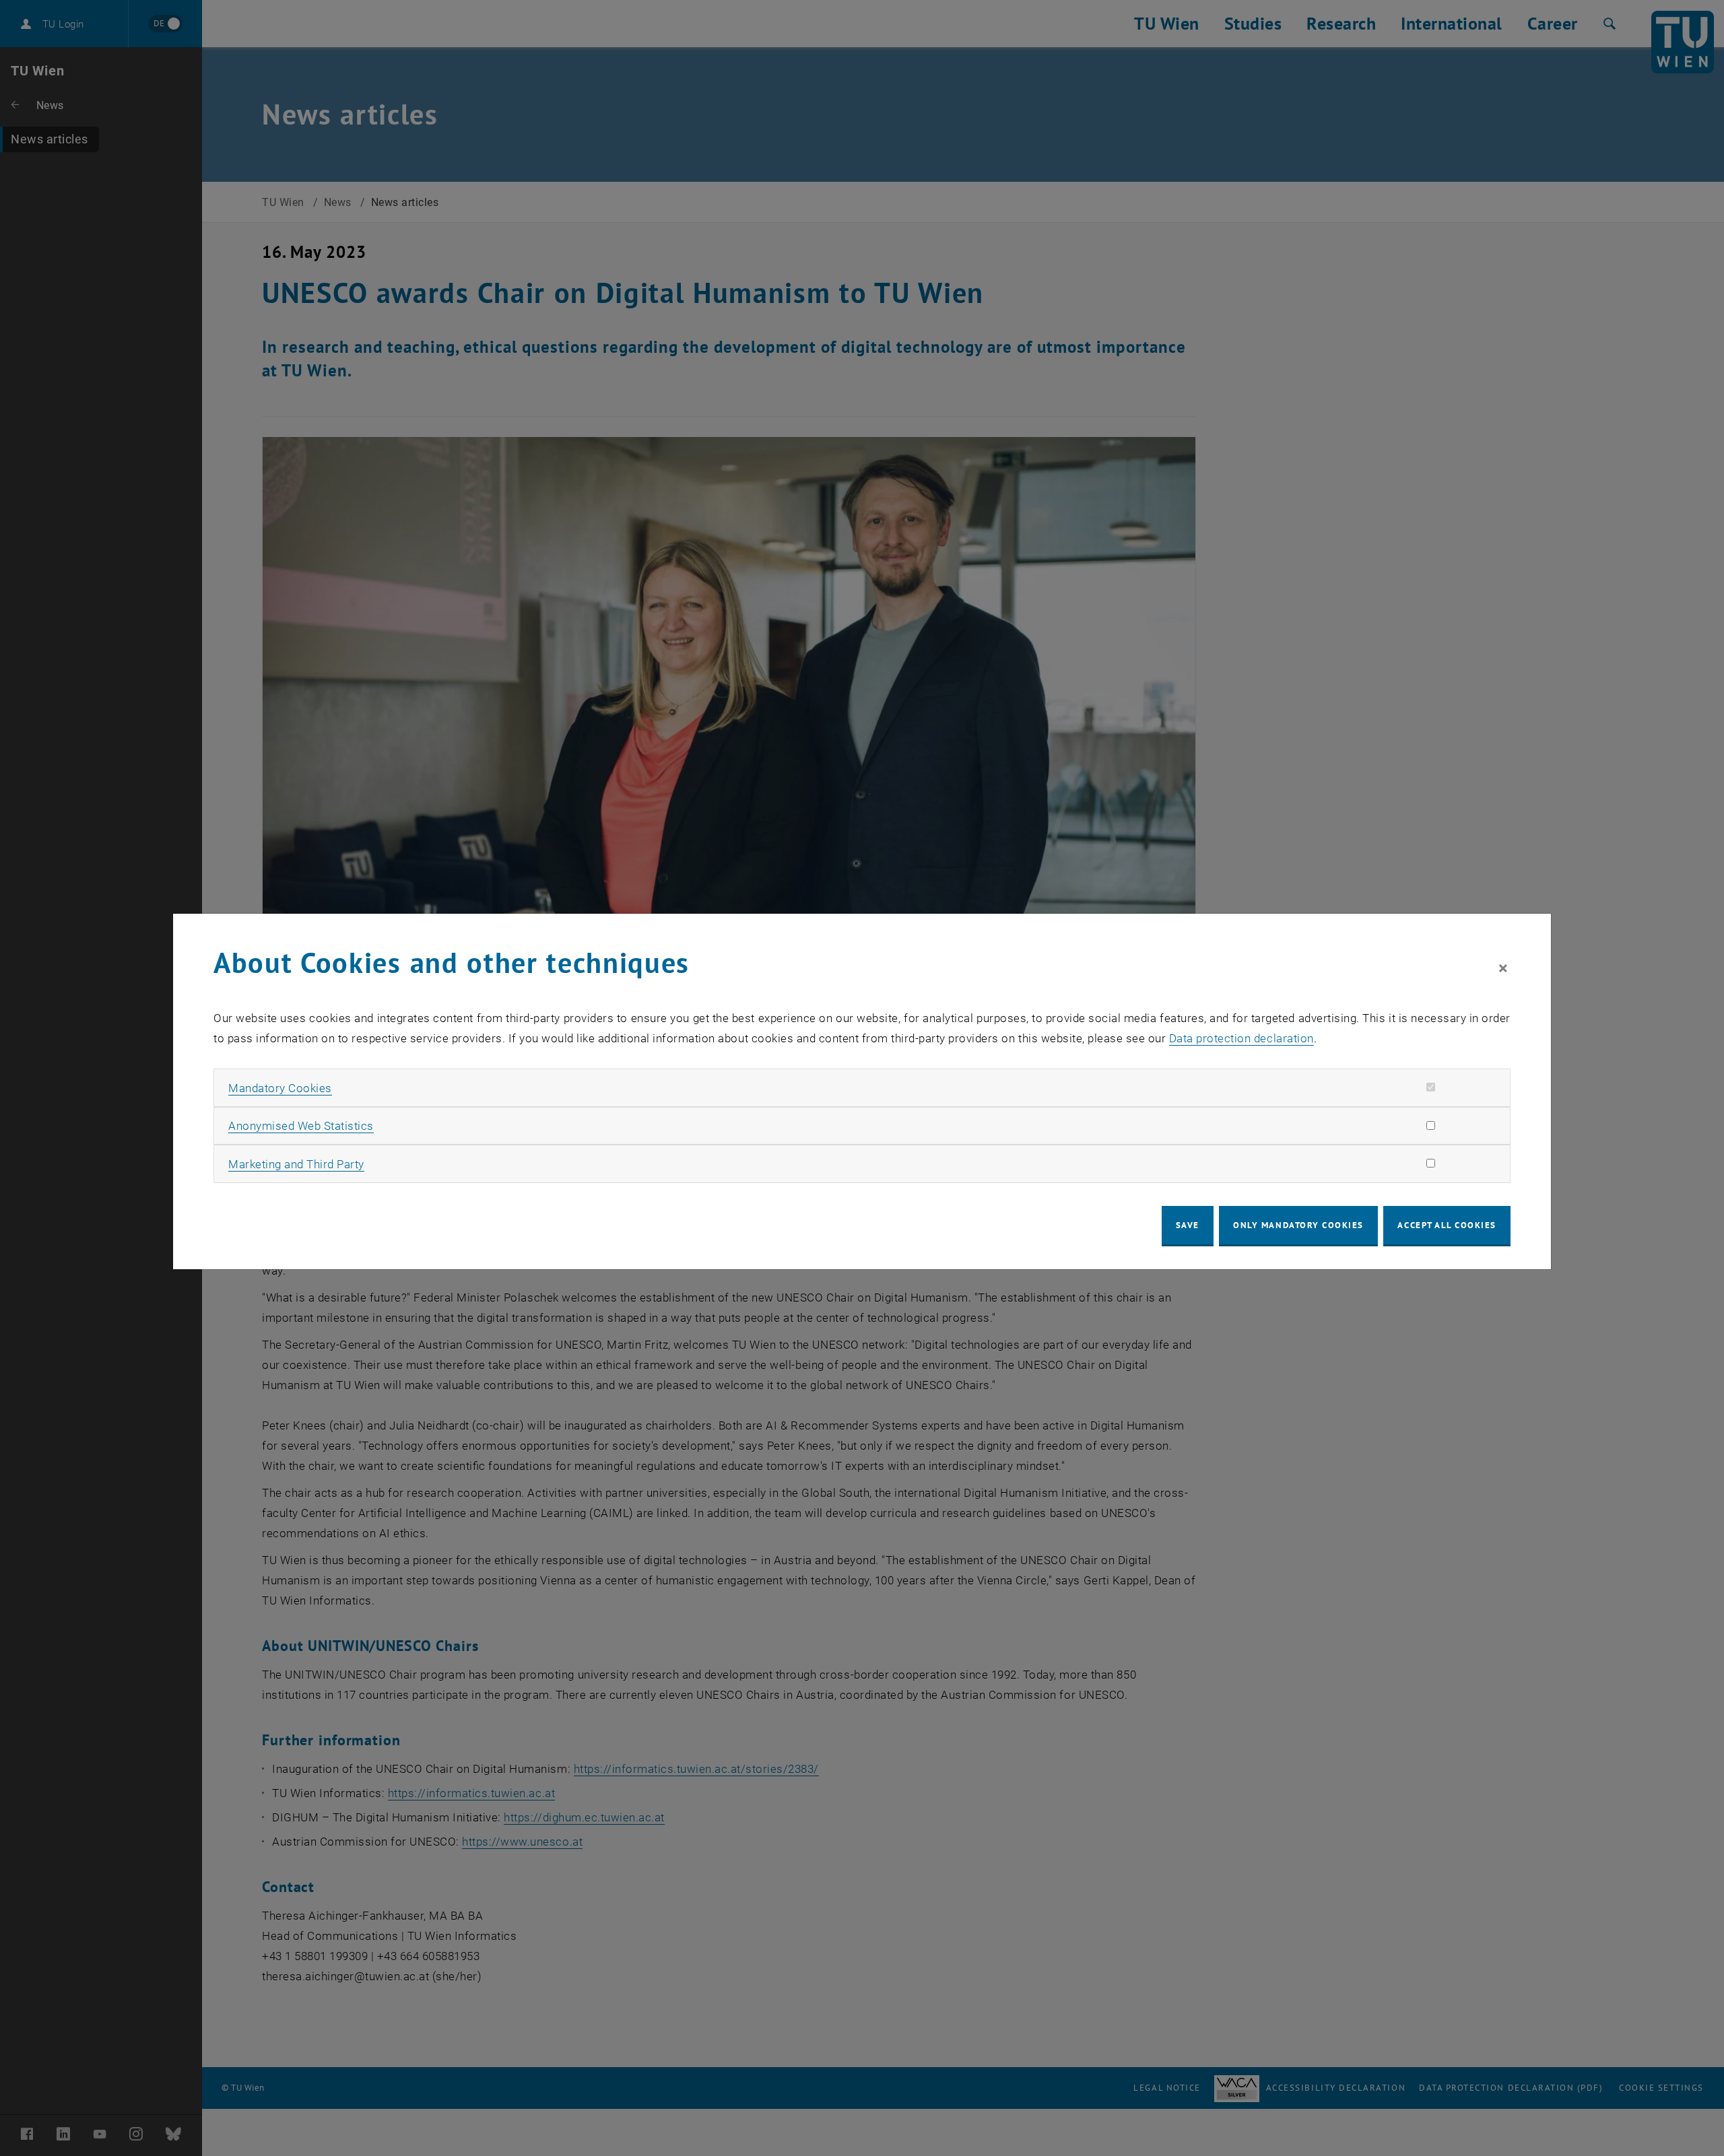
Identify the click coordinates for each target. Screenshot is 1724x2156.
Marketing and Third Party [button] (296, 1164)
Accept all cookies (1447, 1225)
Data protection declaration (1241, 1038)
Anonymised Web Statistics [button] (301, 1126)
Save (1188, 1225)
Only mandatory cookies (1298, 1225)
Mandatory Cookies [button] (280, 1088)
